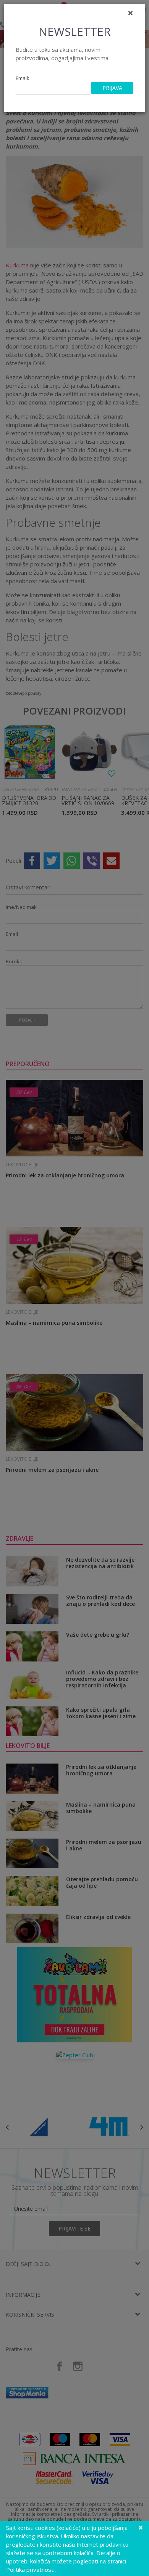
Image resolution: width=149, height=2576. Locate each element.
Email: (22, 78)
